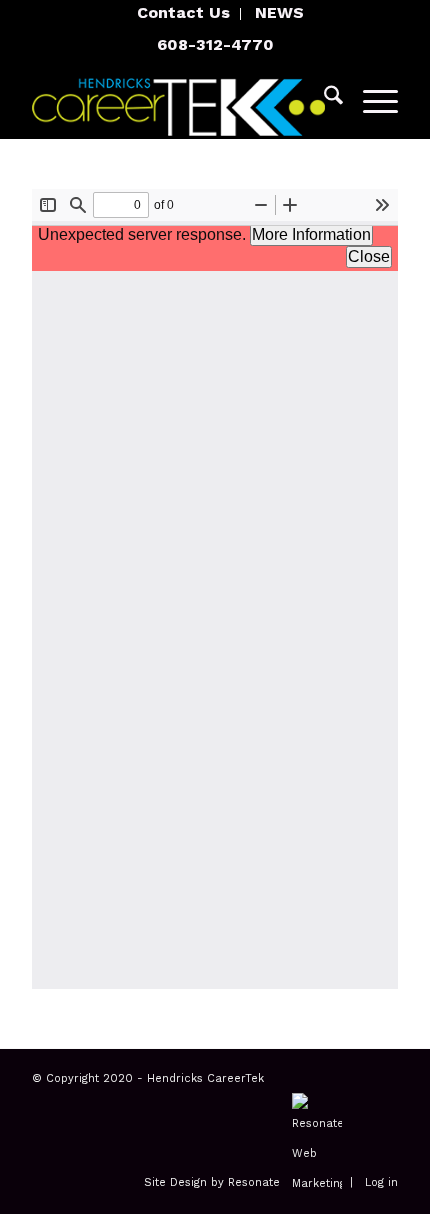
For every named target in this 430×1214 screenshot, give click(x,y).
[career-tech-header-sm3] (178, 99)
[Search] (323, 99)
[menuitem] (184, 14)
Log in (381, 1183)
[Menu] (370, 99)
